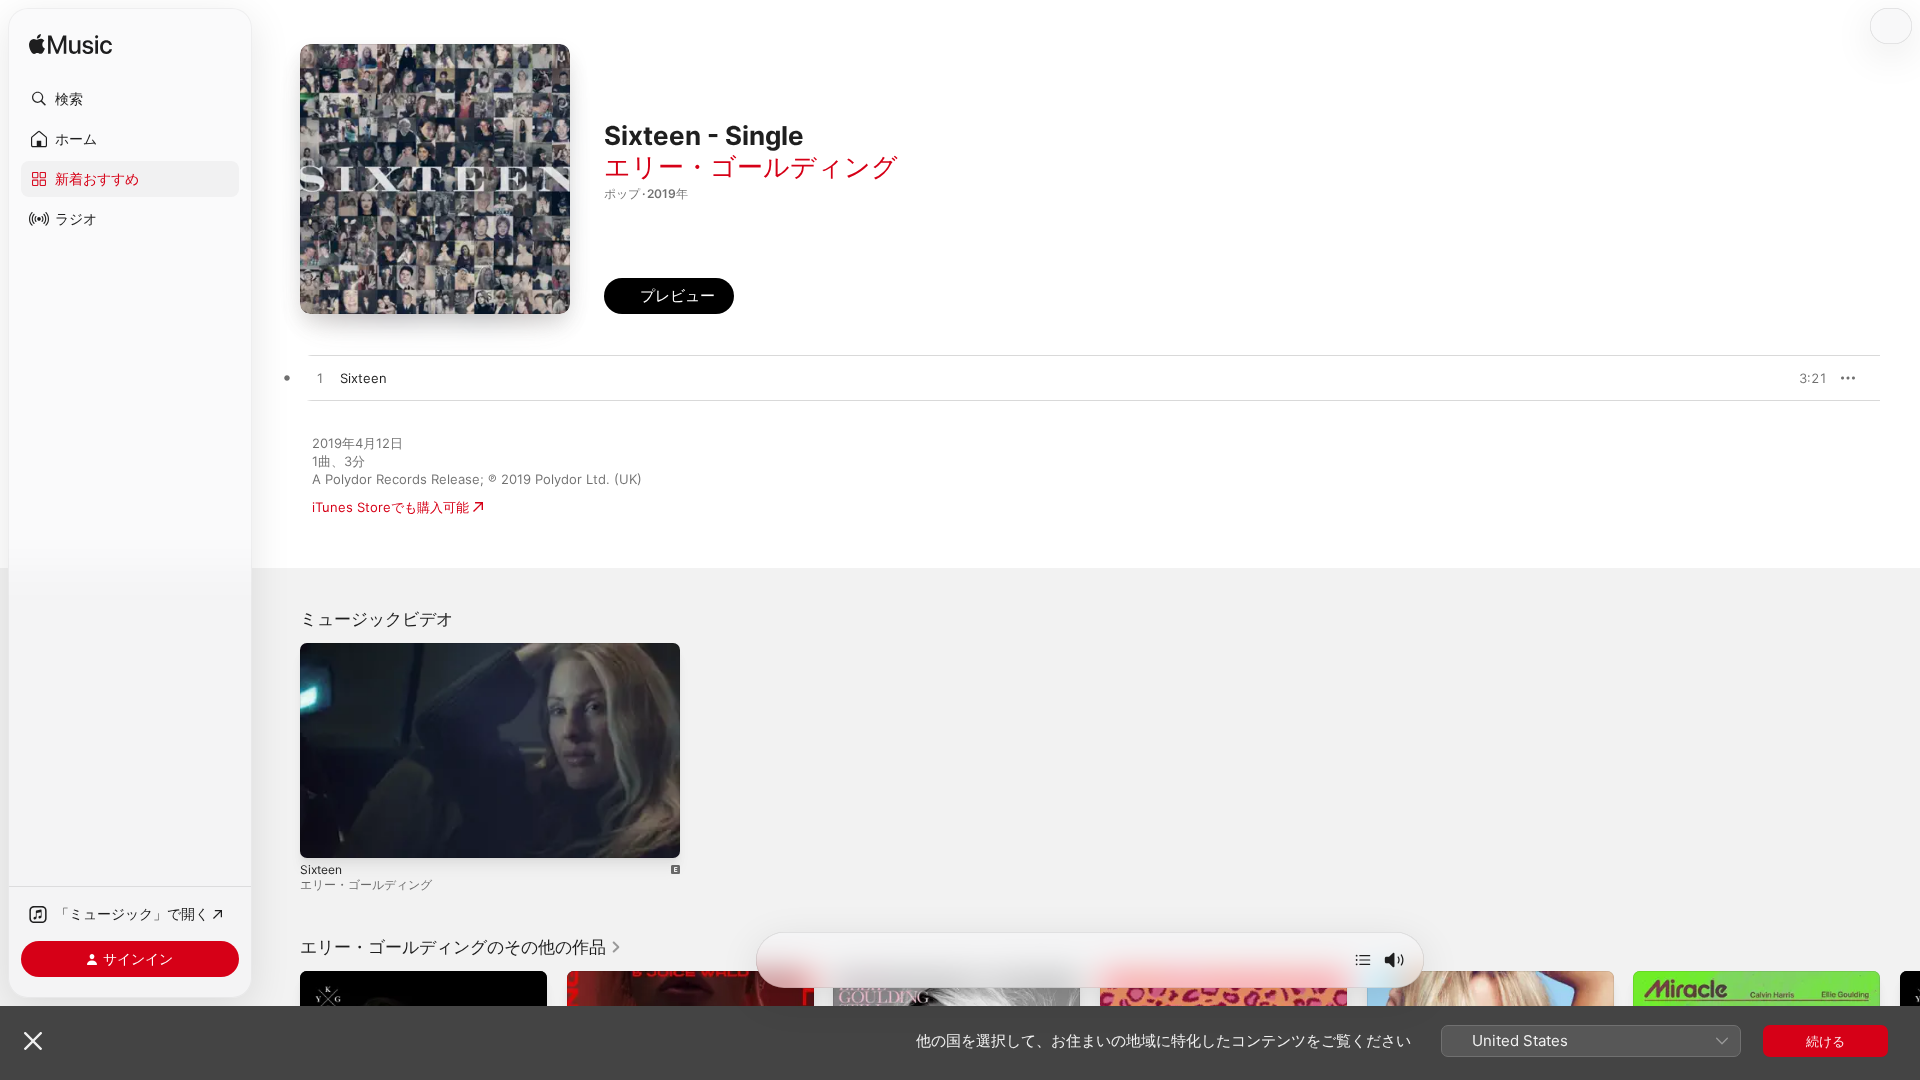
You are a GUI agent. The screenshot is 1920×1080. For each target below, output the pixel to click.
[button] (130, 99)
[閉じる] (33, 1041)
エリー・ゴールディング (751, 166)
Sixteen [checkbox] (363, 378)
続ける (1825, 1041)
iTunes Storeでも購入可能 (390, 507)
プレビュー (1802, 378)
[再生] (325, 833)
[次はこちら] (1363, 960)
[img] (70, 45)
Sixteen (321, 869)
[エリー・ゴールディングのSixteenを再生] (320, 379)
